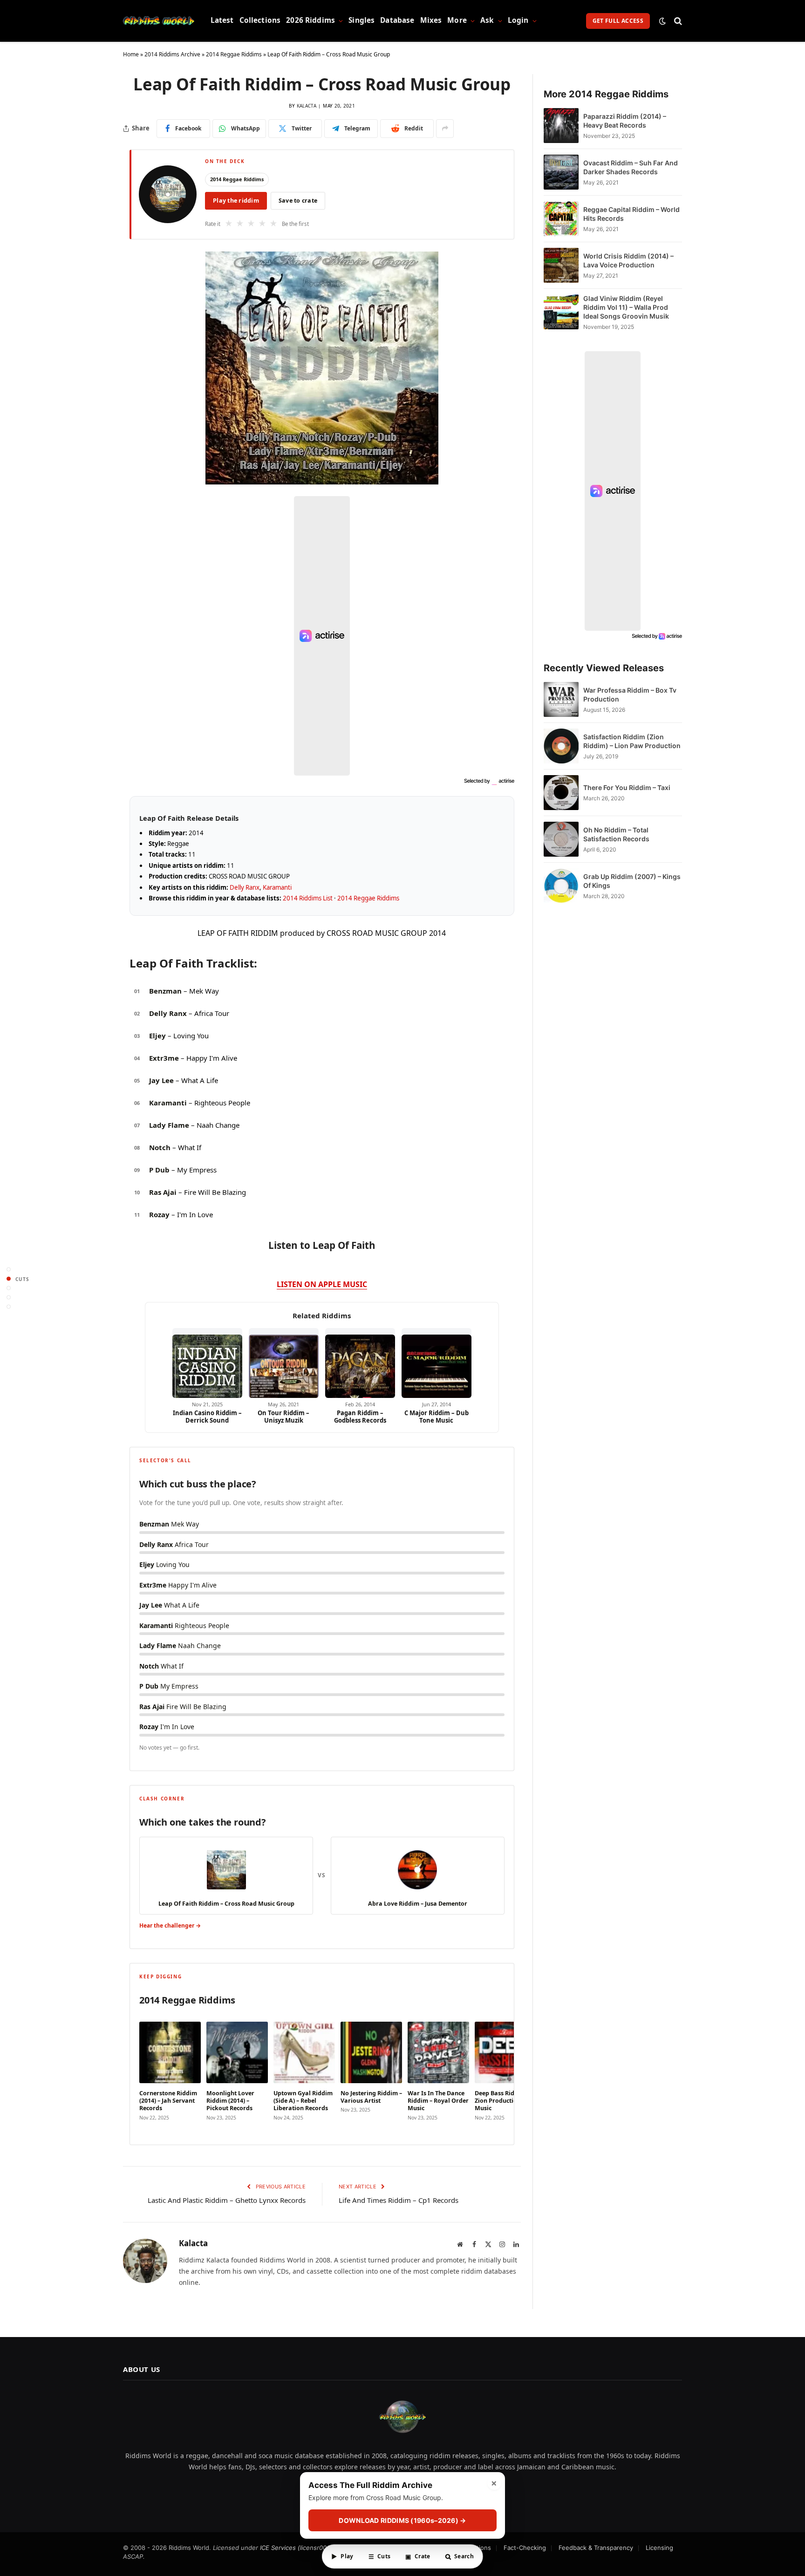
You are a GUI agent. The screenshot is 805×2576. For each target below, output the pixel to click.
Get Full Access (618, 21)
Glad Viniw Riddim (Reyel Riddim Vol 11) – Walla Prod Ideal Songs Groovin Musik (626, 307)
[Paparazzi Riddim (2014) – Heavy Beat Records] (561, 126)
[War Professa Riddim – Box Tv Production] (561, 699)
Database (397, 20)
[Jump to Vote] (9, 1288)
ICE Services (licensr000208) (302, 2548)
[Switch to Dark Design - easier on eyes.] (662, 21)
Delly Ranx (245, 887)
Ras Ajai (163, 1192)
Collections (260, 20)
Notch (160, 1147)
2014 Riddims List (308, 898)
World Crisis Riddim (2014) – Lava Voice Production (628, 260)
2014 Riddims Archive (172, 54)
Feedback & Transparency (596, 2548)
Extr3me (164, 1058)
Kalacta (307, 106)
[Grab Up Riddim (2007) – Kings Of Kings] (561, 886)
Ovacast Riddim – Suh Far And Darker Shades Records (631, 167)
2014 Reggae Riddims (234, 54)
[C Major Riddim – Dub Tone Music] (437, 1363)
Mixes (431, 20)
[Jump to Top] (9, 1270)
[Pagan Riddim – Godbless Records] (360, 1363)
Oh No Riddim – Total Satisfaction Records (616, 834)
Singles (362, 20)
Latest (222, 20)
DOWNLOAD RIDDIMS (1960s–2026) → (402, 2520)
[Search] (677, 21)
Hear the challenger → (170, 1925)
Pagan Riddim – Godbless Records (360, 1417)
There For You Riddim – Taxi (627, 787)
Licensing (659, 2548)
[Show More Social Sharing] (445, 129)
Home (131, 54)
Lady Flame (169, 1125)
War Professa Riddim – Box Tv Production (630, 695)
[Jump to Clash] (9, 1298)
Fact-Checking (525, 2548)
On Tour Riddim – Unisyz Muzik (283, 1417)
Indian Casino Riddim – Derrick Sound (207, 1417)
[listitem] (170, 2072)
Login (518, 20)
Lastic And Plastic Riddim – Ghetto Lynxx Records (227, 2200)
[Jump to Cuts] (9, 1279)
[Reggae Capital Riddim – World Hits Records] (561, 219)
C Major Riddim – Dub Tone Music (437, 1417)
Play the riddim (236, 201)
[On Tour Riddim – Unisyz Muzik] (284, 1363)
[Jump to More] (9, 1307)
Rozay (159, 1214)
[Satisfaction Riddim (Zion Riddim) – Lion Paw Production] (561, 746)
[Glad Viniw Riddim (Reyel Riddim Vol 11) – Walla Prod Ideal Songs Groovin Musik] (561, 312)
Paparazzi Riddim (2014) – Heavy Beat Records (625, 121)
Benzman (165, 991)
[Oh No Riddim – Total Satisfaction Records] (561, 839)
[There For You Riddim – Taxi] (561, 793)
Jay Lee (161, 1080)
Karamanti (277, 887)
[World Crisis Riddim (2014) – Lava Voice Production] (561, 265)
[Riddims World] (159, 21)
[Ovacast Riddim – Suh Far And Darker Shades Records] (561, 172)
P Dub (159, 1170)
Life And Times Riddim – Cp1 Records (399, 2200)
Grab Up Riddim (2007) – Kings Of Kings (632, 881)
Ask (487, 20)
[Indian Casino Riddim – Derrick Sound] (207, 1363)
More (457, 20)
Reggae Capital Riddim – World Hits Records (631, 214)
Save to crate (298, 201)
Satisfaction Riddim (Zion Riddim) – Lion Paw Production (632, 741)
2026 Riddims (310, 20)
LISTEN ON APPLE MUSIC (322, 1284)
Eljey (157, 1036)
